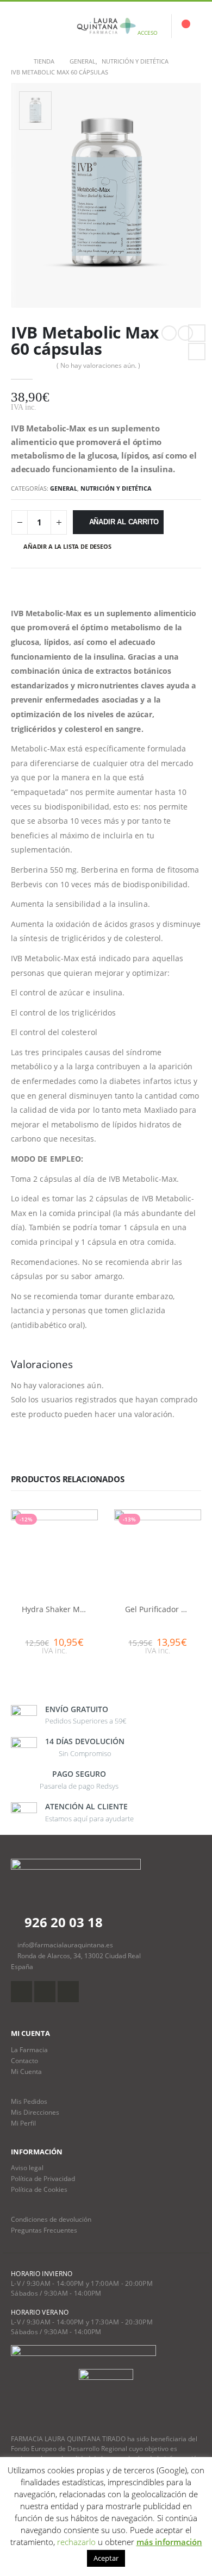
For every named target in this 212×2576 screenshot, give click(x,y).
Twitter (197, 352)
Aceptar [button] (106, 2558)
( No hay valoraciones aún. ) (98, 365)
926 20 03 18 (62, 1922)
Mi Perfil (23, 2123)
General (64, 488)
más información (169, 2542)
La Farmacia (29, 2049)
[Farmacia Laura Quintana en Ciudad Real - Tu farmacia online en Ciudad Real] (106, 26)
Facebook (197, 333)
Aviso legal (27, 2167)
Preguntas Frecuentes (44, 2230)
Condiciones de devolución (51, 2219)
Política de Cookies (39, 2189)
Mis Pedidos (29, 2101)
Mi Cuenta (26, 2071)
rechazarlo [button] (76, 2542)
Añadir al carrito (124, 522)
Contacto (24, 2060)
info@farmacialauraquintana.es (65, 1945)
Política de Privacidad (43, 2178)
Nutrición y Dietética (116, 488)
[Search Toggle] (45, 26)
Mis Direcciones (35, 2112)
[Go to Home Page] (15, 61)
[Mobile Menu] (19, 26)
